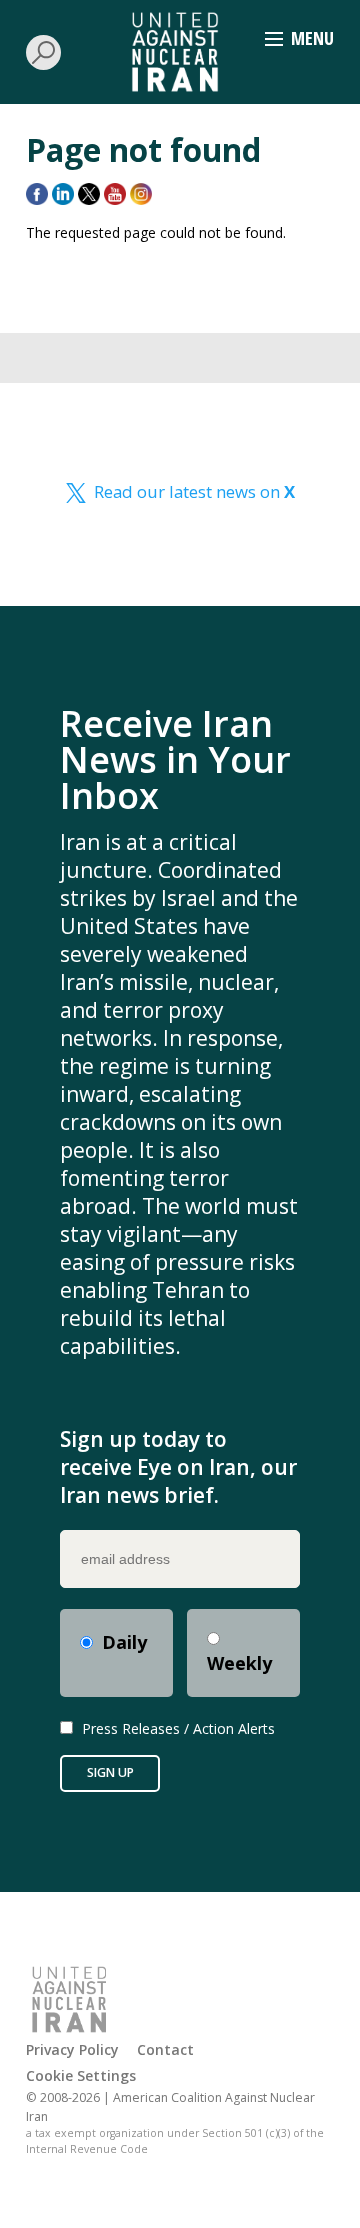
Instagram (141, 194)
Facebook (37, 194)
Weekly (239, 1663)
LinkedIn (63, 194)
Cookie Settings (81, 2075)
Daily (124, 1642)
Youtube (115, 194)
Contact (165, 2049)
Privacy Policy (72, 2049)
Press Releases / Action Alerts (178, 1728)
